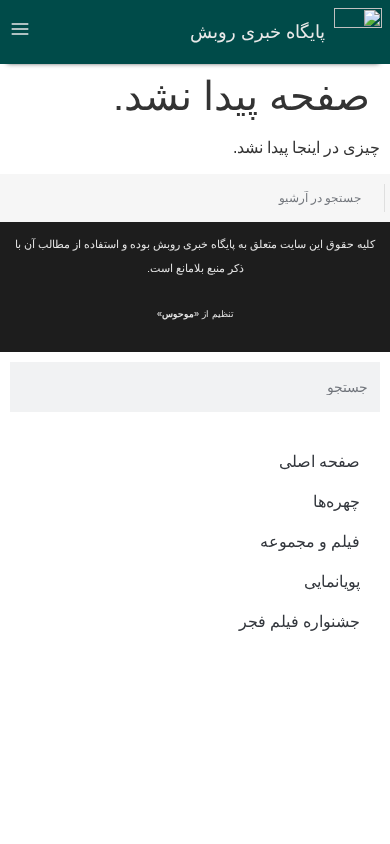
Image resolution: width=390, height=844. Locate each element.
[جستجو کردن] (32, 198)
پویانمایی (332, 581)
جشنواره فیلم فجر (299, 621)
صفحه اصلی (319, 461)
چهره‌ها (336, 501)
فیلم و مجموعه (310, 541)
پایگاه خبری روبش (257, 32)
